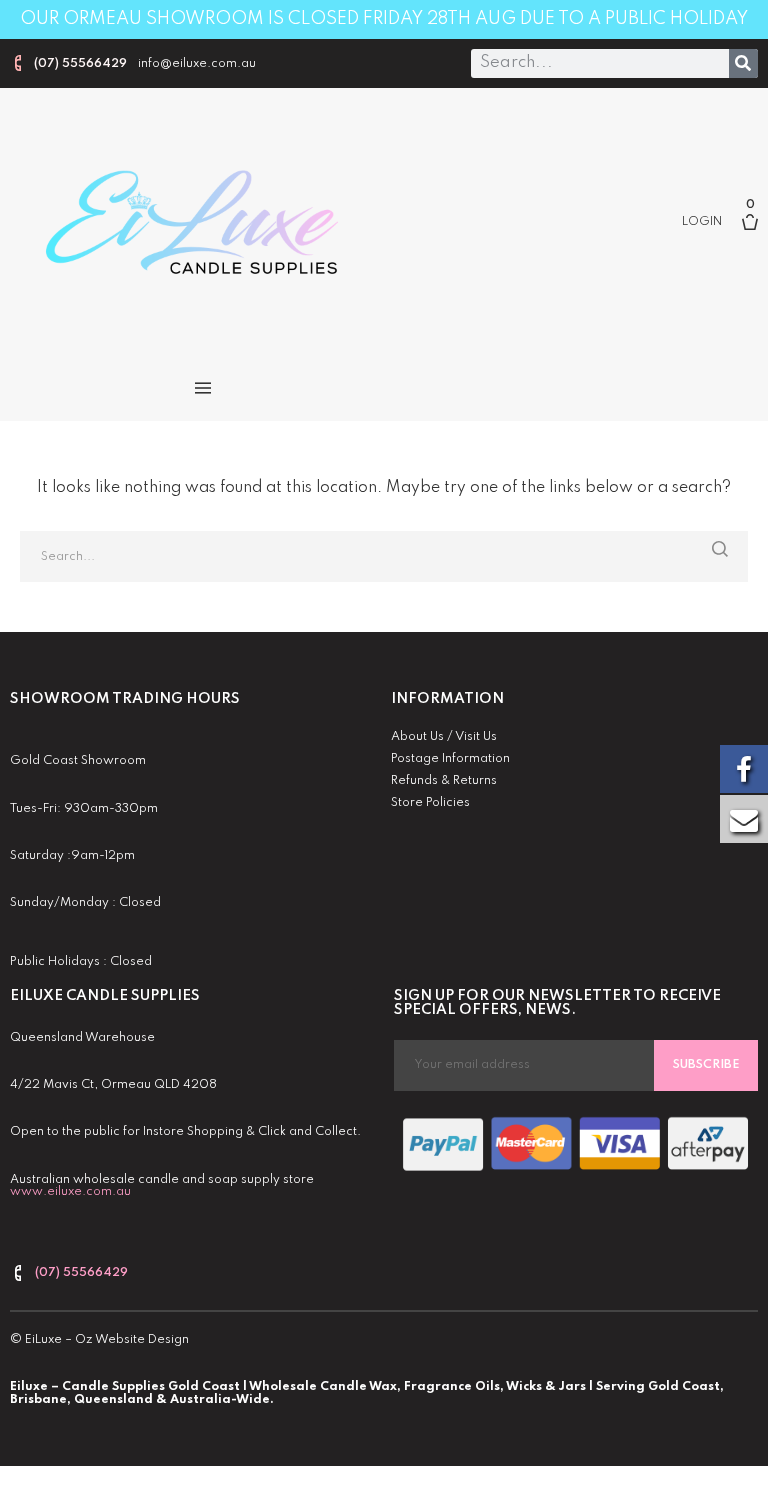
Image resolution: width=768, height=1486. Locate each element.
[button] (202, 388)
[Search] (743, 63)
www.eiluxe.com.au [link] (70, 1192)
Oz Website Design (132, 1340)
